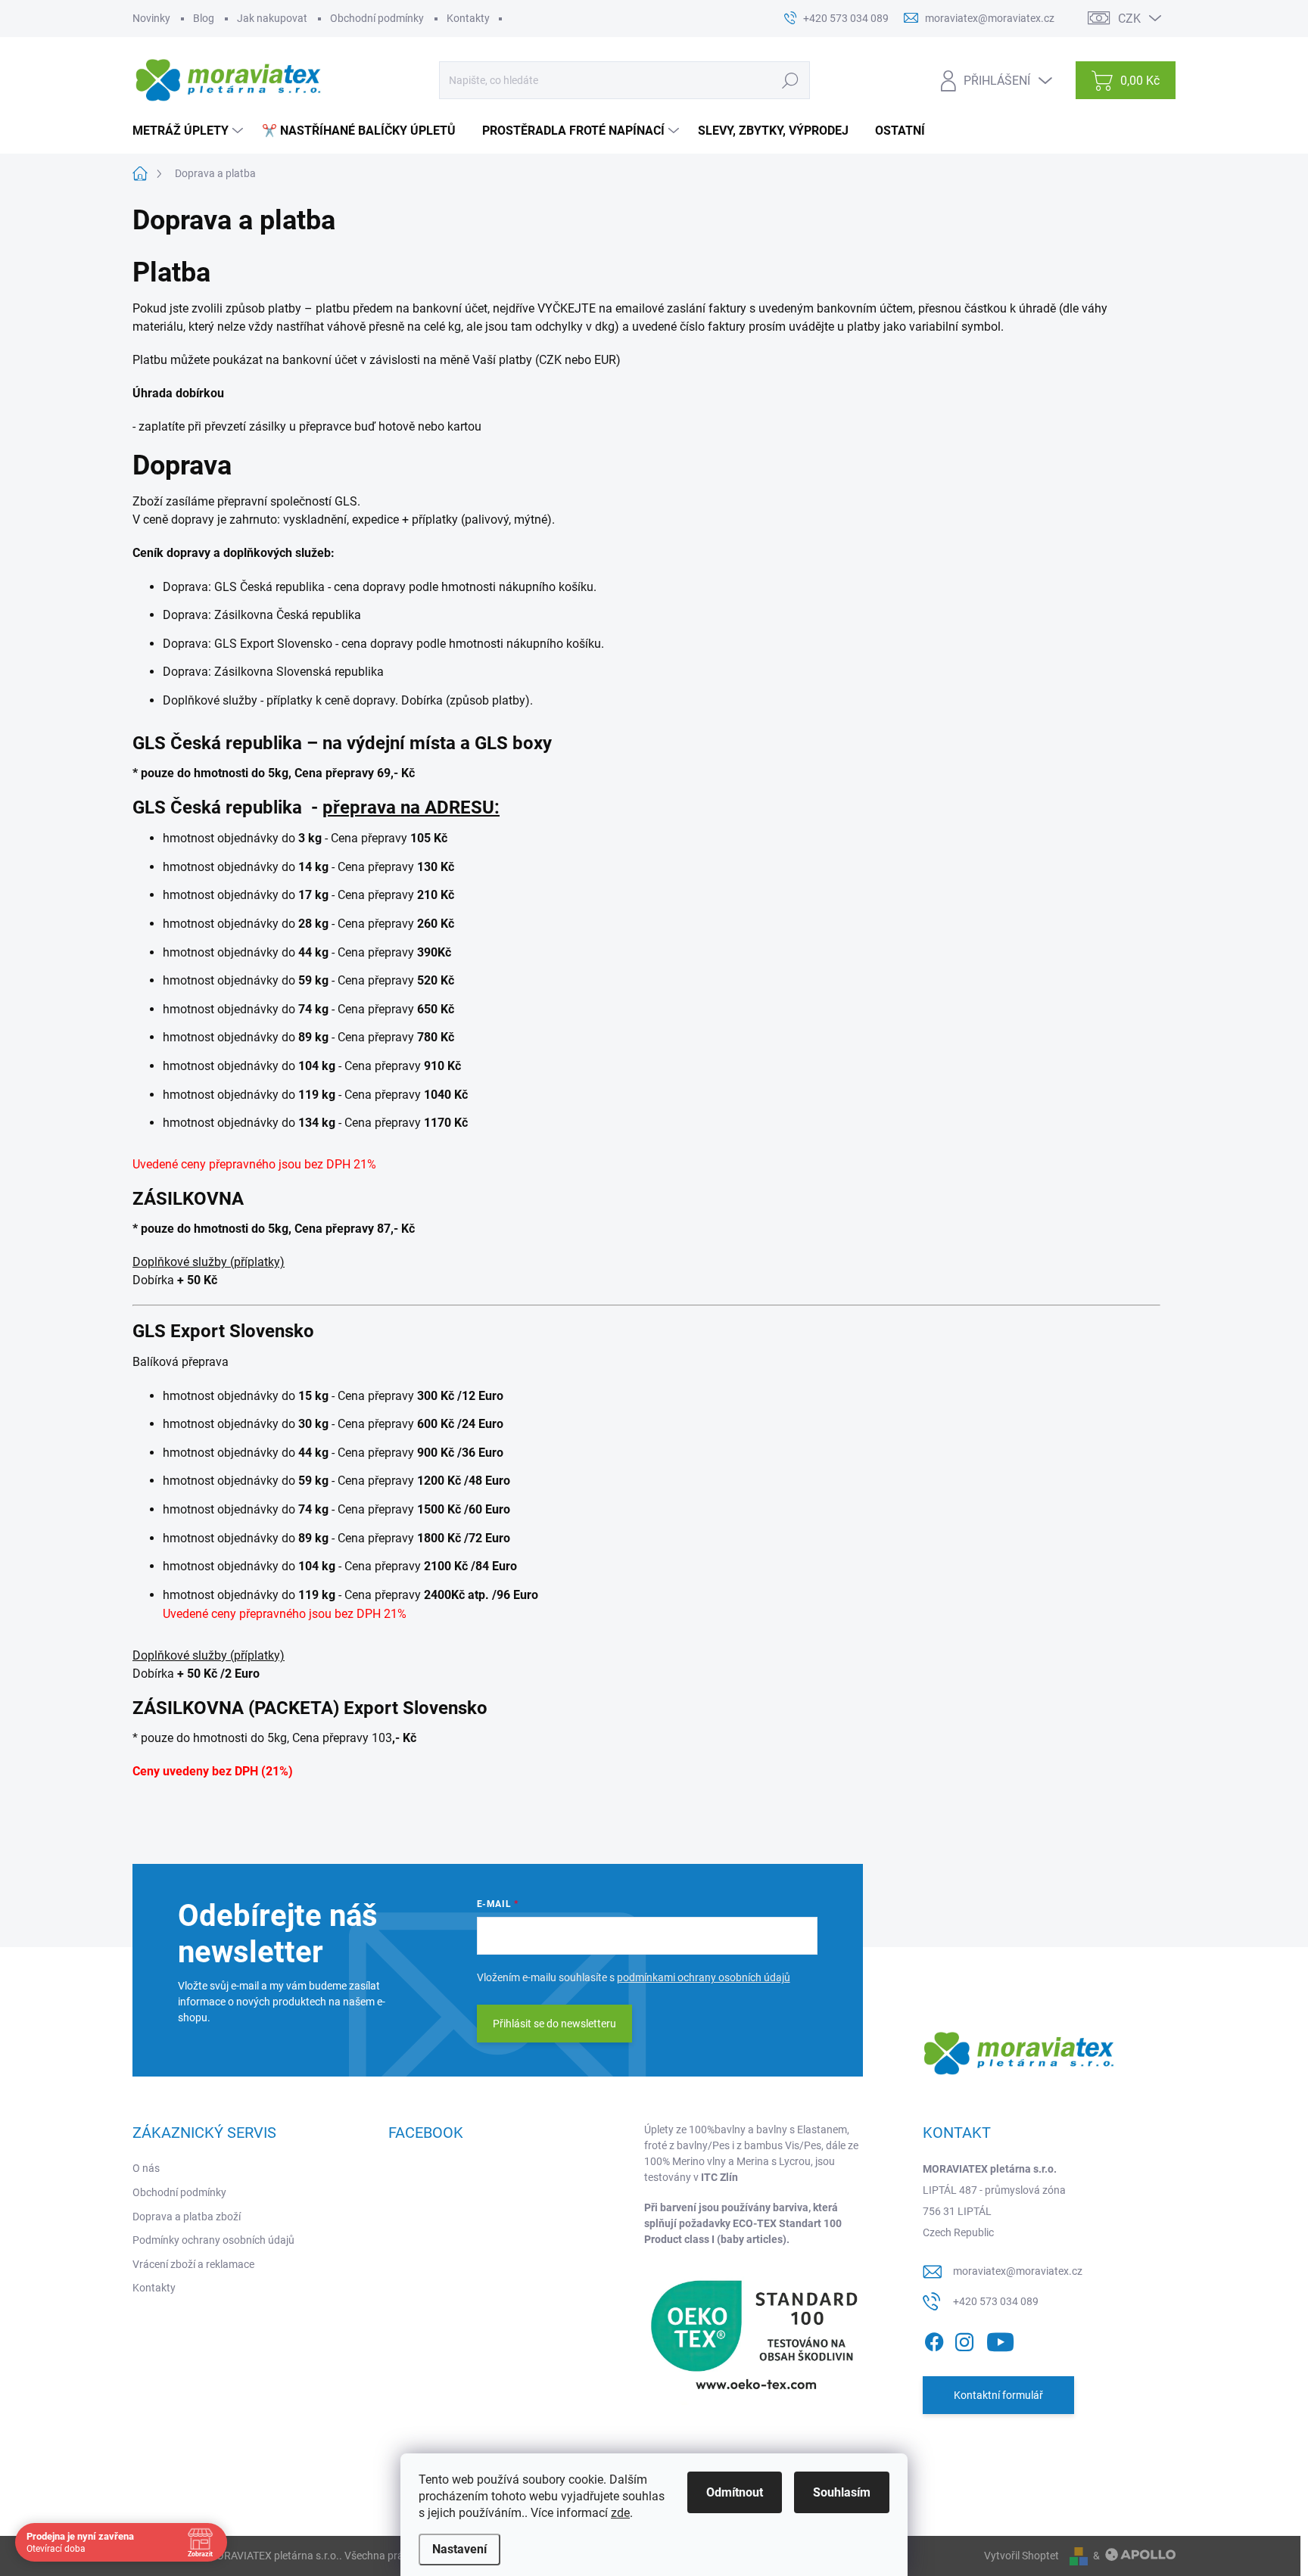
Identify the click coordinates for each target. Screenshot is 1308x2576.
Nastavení (459, 2549)
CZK (1129, 19)
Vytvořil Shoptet (1021, 2556)
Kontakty (468, 18)
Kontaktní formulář (998, 2395)
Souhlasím (842, 2492)
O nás (146, 2168)
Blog (204, 18)
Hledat (791, 80)
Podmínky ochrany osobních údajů (213, 2240)
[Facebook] (934, 2340)
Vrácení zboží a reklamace (193, 2264)
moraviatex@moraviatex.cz (1018, 2271)
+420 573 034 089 (996, 2301)
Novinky (151, 18)
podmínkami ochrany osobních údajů (704, 1977)
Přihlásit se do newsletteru (554, 2024)
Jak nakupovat (272, 18)
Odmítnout (735, 2492)
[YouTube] (1000, 2340)
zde (620, 2513)
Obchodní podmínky (377, 18)
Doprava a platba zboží (187, 2217)
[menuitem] (190, 131)
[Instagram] (964, 2340)
